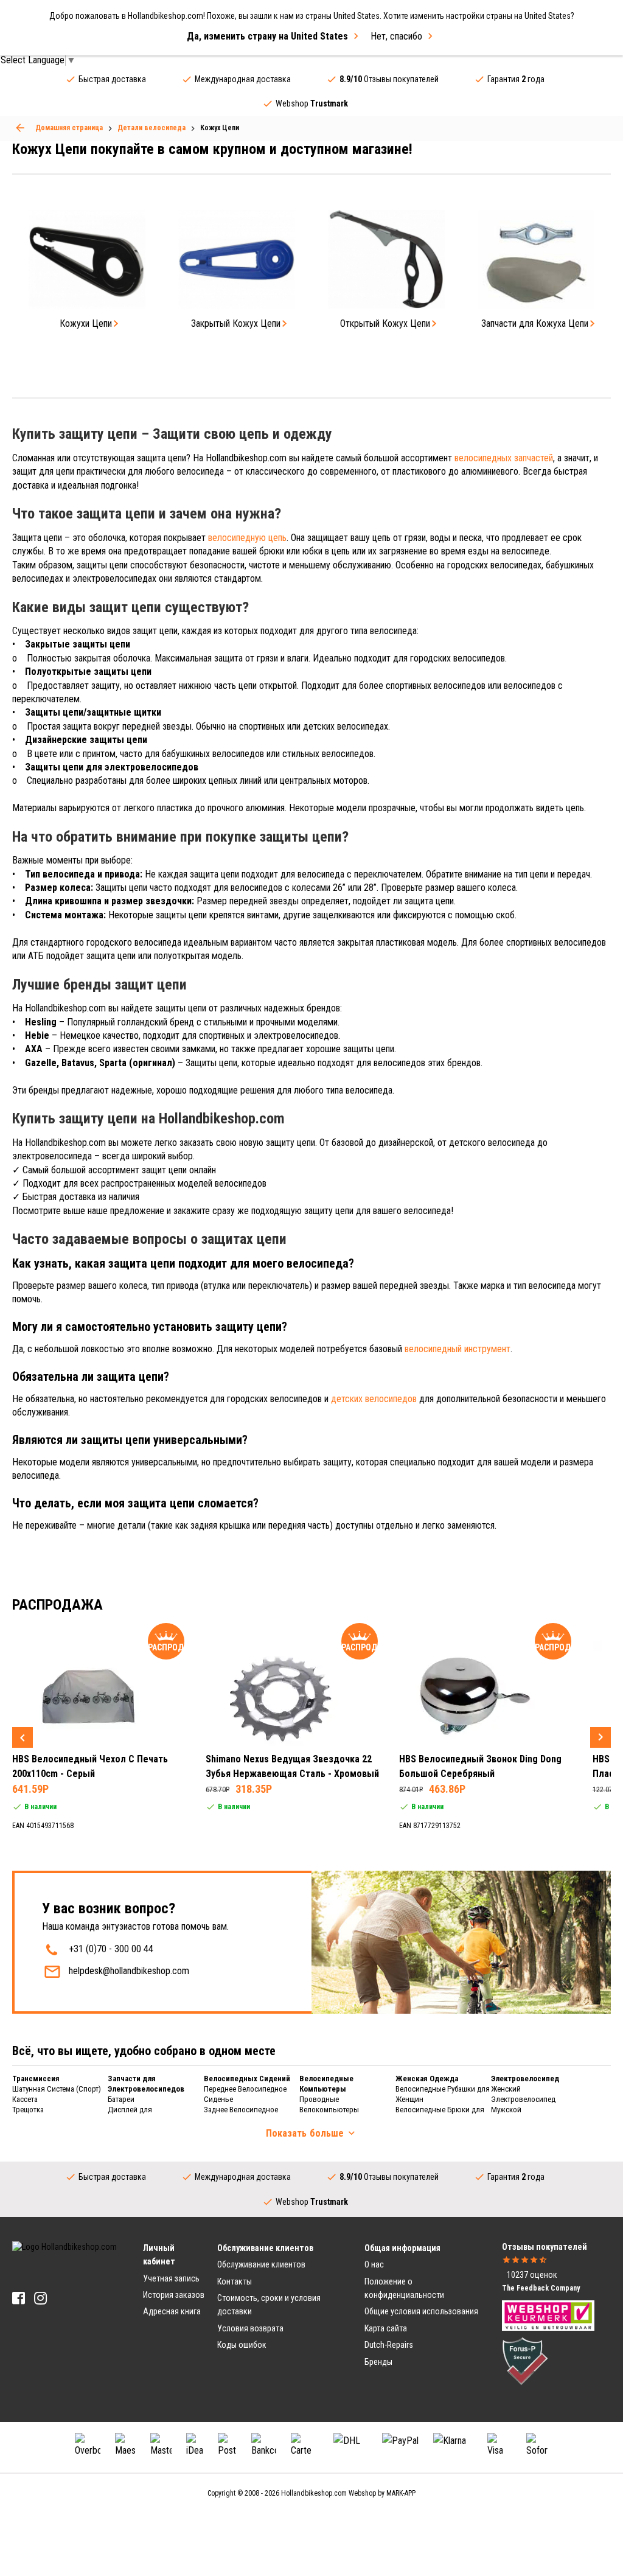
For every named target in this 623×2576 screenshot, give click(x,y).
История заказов (174, 2295)
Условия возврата (250, 2328)
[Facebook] (19, 2298)
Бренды (378, 2362)
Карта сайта (386, 2328)
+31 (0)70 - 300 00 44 (111, 1949)
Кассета (25, 2099)
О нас (374, 2264)
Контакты (235, 2281)
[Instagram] (40, 2298)
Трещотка (28, 2110)
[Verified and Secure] (525, 2361)
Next (600, 1737)
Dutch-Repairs (389, 2345)
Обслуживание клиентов (261, 2264)
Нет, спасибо (396, 36)
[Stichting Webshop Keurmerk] (548, 2315)
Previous (23, 1737)
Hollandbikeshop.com (314, 2493)
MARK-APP (401, 2493)
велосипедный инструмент (458, 1349)
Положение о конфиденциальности (404, 2288)
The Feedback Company (541, 2288)
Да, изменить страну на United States (267, 36)
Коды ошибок (242, 2345)
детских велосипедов (374, 1399)
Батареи (121, 2099)
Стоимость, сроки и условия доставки (269, 2305)
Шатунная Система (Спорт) (57, 2089)
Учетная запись (171, 2278)
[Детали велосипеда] (20, 128)
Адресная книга (172, 2311)
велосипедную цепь (247, 538)
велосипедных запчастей (504, 458)
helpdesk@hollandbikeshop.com (129, 1971)
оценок (532, 2275)
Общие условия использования (421, 2311)
